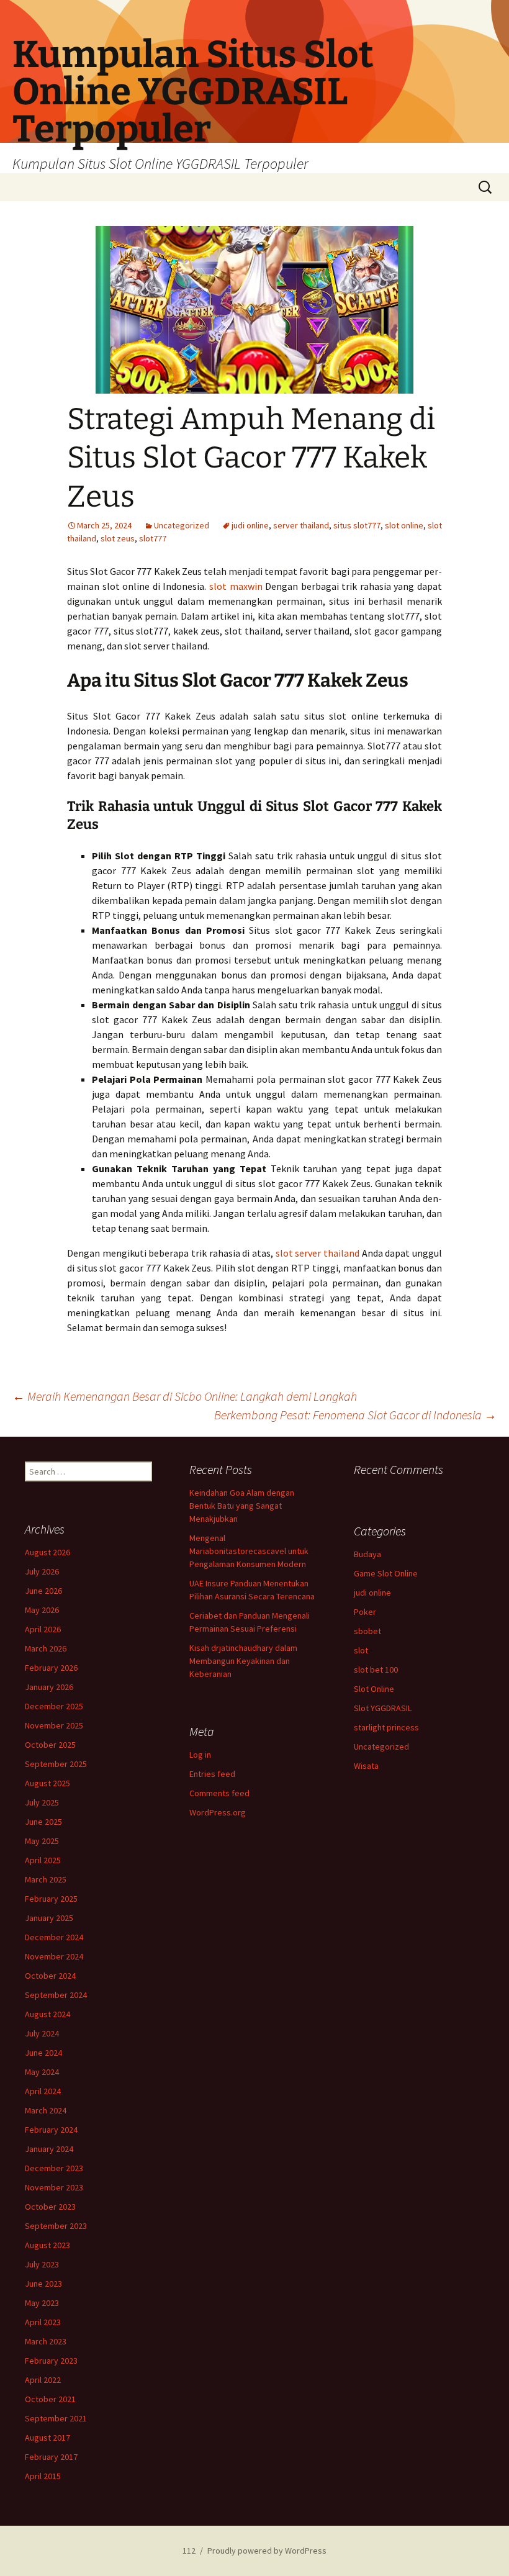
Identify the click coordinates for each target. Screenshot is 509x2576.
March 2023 (46, 2341)
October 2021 (50, 2399)
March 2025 (46, 1879)
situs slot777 (357, 525)
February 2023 (51, 2361)
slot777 (153, 538)
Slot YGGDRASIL (383, 1708)
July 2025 (42, 1802)
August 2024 (47, 2014)
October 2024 (50, 1976)
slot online (404, 525)
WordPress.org (218, 1812)
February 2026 (51, 1668)
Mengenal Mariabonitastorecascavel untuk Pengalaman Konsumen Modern (249, 1551)
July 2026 (42, 1571)
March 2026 (46, 1648)
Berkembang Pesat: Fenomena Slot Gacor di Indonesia (355, 1415)
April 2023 (43, 2322)
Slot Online (374, 1689)
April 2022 (43, 2380)
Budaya (367, 1554)
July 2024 (42, 2033)
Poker (365, 1612)
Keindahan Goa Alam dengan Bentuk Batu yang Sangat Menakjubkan (242, 1506)
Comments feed (219, 1793)
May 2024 (42, 2072)
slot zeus (118, 538)
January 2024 (49, 2149)
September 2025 (56, 1764)
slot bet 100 (376, 1670)
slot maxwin (236, 586)
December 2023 (54, 2168)
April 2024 (43, 2091)
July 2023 (42, 2264)
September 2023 (56, 2226)
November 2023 (54, 2187)
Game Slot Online (386, 1573)
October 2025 (50, 1745)
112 (189, 2551)
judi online (250, 525)
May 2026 (42, 1610)
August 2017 (47, 2438)
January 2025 (49, 1918)
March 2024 (46, 2110)
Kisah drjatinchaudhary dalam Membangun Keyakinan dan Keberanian (243, 1661)
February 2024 (51, 2130)
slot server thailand (318, 1253)
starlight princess (386, 1727)
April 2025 (43, 1860)
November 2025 (54, 1725)
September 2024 (56, 1995)
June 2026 (43, 1591)
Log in (200, 1755)
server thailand (301, 525)
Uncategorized (182, 525)
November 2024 (54, 1956)
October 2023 (50, 2207)
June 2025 (43, 1822)
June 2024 (43, 2053)
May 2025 (42, 1841)
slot (361, 1650)
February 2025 (51, 1899)
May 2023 (42, 2303)
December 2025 (54, 1706)
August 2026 (47, 1552)
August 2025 (47, 1783)
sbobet (367, 1631)
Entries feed (212, 1774)
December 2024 (54, 1937)
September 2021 (56, 2418)
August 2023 (47, 2245)
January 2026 (49, 1687)
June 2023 (43, 2284)
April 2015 (43, 2476)
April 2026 (43, 1629)
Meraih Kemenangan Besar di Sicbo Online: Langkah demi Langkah (185, 1396)
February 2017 (51, 2457)
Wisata (366, 1766)
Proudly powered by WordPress (267, 2551)
